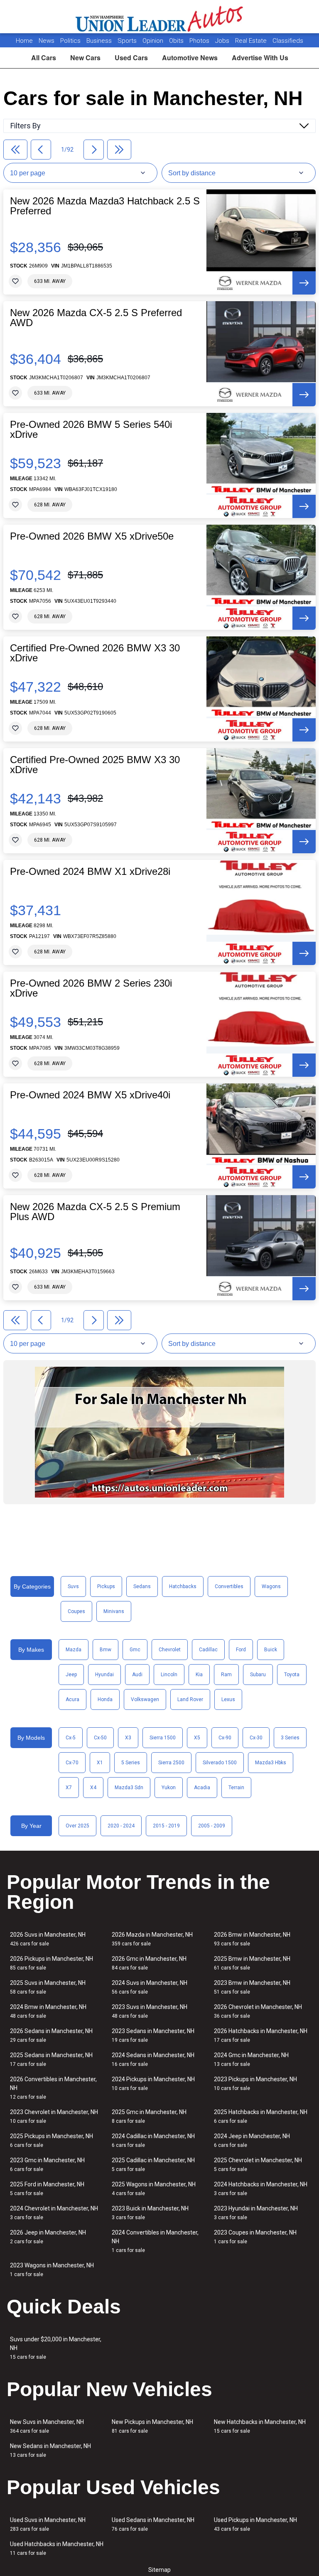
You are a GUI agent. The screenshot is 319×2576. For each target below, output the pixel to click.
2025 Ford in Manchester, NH (47, 2189)
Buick (271, 1650)
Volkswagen (145, 1699)
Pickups (106, 1586)
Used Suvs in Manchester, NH (48, 2524)
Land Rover (190, 1699)
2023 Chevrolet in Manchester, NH (54, 2116)
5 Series (131, 1763)
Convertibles (229, 1586)
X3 (128, 1738)
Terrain (236, 1788)
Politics (70, 41)
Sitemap (159, 2570)
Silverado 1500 (220, 1763)
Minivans (114, 1611)
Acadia (202, 1788)
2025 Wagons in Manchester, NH (154, 2189)
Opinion (154, 41)
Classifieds (288, 41)
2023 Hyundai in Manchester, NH (256, 2213)
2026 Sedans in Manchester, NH (51, 2035)
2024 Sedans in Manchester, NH (153, 2059)
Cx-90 (225, 1738)
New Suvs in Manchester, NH (47, 2426)
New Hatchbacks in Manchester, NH (260, 2426)
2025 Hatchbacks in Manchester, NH (261, 2116)
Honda (105, 1699)
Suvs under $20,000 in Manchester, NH (56, 2348)
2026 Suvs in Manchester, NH (48, 1939)
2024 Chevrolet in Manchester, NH (54, 2213)
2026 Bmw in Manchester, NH (252, 1939)
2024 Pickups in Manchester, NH (153, 2084)
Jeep (71, 1675)
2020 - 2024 (121, 1826)
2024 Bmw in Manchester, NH (48, 2011)
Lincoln (169, 1675)
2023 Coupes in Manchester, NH (255, 2237)
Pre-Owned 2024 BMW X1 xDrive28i (90, 872)
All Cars (44, 58)
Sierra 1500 (163, 1738)
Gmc (135, 1650)
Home (24, 41)
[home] (160, 17)
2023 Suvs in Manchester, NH (150, 2011)
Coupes (76, 1611)
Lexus (228, 1699)
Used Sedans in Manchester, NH (153, 2524)
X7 (69, 1788)
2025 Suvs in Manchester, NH (48, 1987)
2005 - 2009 (212, 1826)
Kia (199, 1675)
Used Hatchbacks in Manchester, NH (57, 2548)
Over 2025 (77, 1826)
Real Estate (252, 41)
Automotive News (190, 58)
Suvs (73, 1586)
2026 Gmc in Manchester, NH (149, 1963)
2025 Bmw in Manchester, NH (252, 1963)
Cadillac (208, 1650)
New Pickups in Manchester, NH (152, 2426)
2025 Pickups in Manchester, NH (52, 2140)
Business (100, 41)
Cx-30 (256, 1738)
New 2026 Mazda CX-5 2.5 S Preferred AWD (96, 318)
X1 (100, 1763)
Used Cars (131, 58)
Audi (137, 1675)
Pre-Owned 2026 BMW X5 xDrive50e (92, 536)
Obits (177, 41)
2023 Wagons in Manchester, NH (52, 2270)
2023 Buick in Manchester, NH (150, 2213)
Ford (241, 1650)
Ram (226, 1675)
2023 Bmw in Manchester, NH (252, 1987)
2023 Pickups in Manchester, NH (255, 2084)
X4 (93, 1788)
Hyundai (104, 1675)
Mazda (74, 1650)
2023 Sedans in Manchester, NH (153, 2035)
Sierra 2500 (171, 1763)
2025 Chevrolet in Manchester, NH (258, 2165)
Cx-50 (100, 1738)
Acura (72, 1699)
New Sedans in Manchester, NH (50, 2450)
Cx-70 (72, 1763)
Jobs (223, 41)
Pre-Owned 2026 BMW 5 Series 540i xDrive (91, 430)
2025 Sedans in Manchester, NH (51, 2059)
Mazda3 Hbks (271, 1763)
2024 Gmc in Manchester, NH (251, 2059)
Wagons (271, 1586)
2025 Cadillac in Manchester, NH (153, 2165)
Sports (128, 41)
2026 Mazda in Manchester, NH (152, 1939)
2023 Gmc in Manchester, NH (47, 2165)
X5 (197, 1738)
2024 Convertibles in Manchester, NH (155, 2241)
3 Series (290, 1738)
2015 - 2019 (166, 1826)
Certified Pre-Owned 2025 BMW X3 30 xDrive (95, 765)
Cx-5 (71, 1738)
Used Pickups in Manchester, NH (255, 2524)
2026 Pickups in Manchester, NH (52, 1963)
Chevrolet (170, 1650)
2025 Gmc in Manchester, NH (149, 2116)
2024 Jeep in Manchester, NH (252, 2140)
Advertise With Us (260, 58)
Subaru (258, 1675)
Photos (200, 41)
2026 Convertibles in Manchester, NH (53, 2088)
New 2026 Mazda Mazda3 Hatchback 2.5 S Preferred (105, 206)
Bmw (106, 1650)
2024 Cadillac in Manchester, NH (153, 2140)
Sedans (142, 1586)
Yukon (169, 1788)
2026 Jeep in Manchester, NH (48, 2237)
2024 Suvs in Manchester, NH (150, 1987)
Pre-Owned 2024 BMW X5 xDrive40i (90, 1095)
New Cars (85, 58)
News (47, 41)
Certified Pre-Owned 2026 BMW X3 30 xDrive (95, 653)
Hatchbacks (183, 1586)
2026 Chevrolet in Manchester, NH (258, 2011)
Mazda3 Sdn (129, 1788)
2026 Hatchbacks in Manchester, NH (261, 2035)
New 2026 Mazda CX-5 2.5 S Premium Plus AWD (95, 1212)
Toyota (292, 1675)
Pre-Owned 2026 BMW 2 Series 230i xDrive (91, 988)
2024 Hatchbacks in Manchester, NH (261, 2189)
